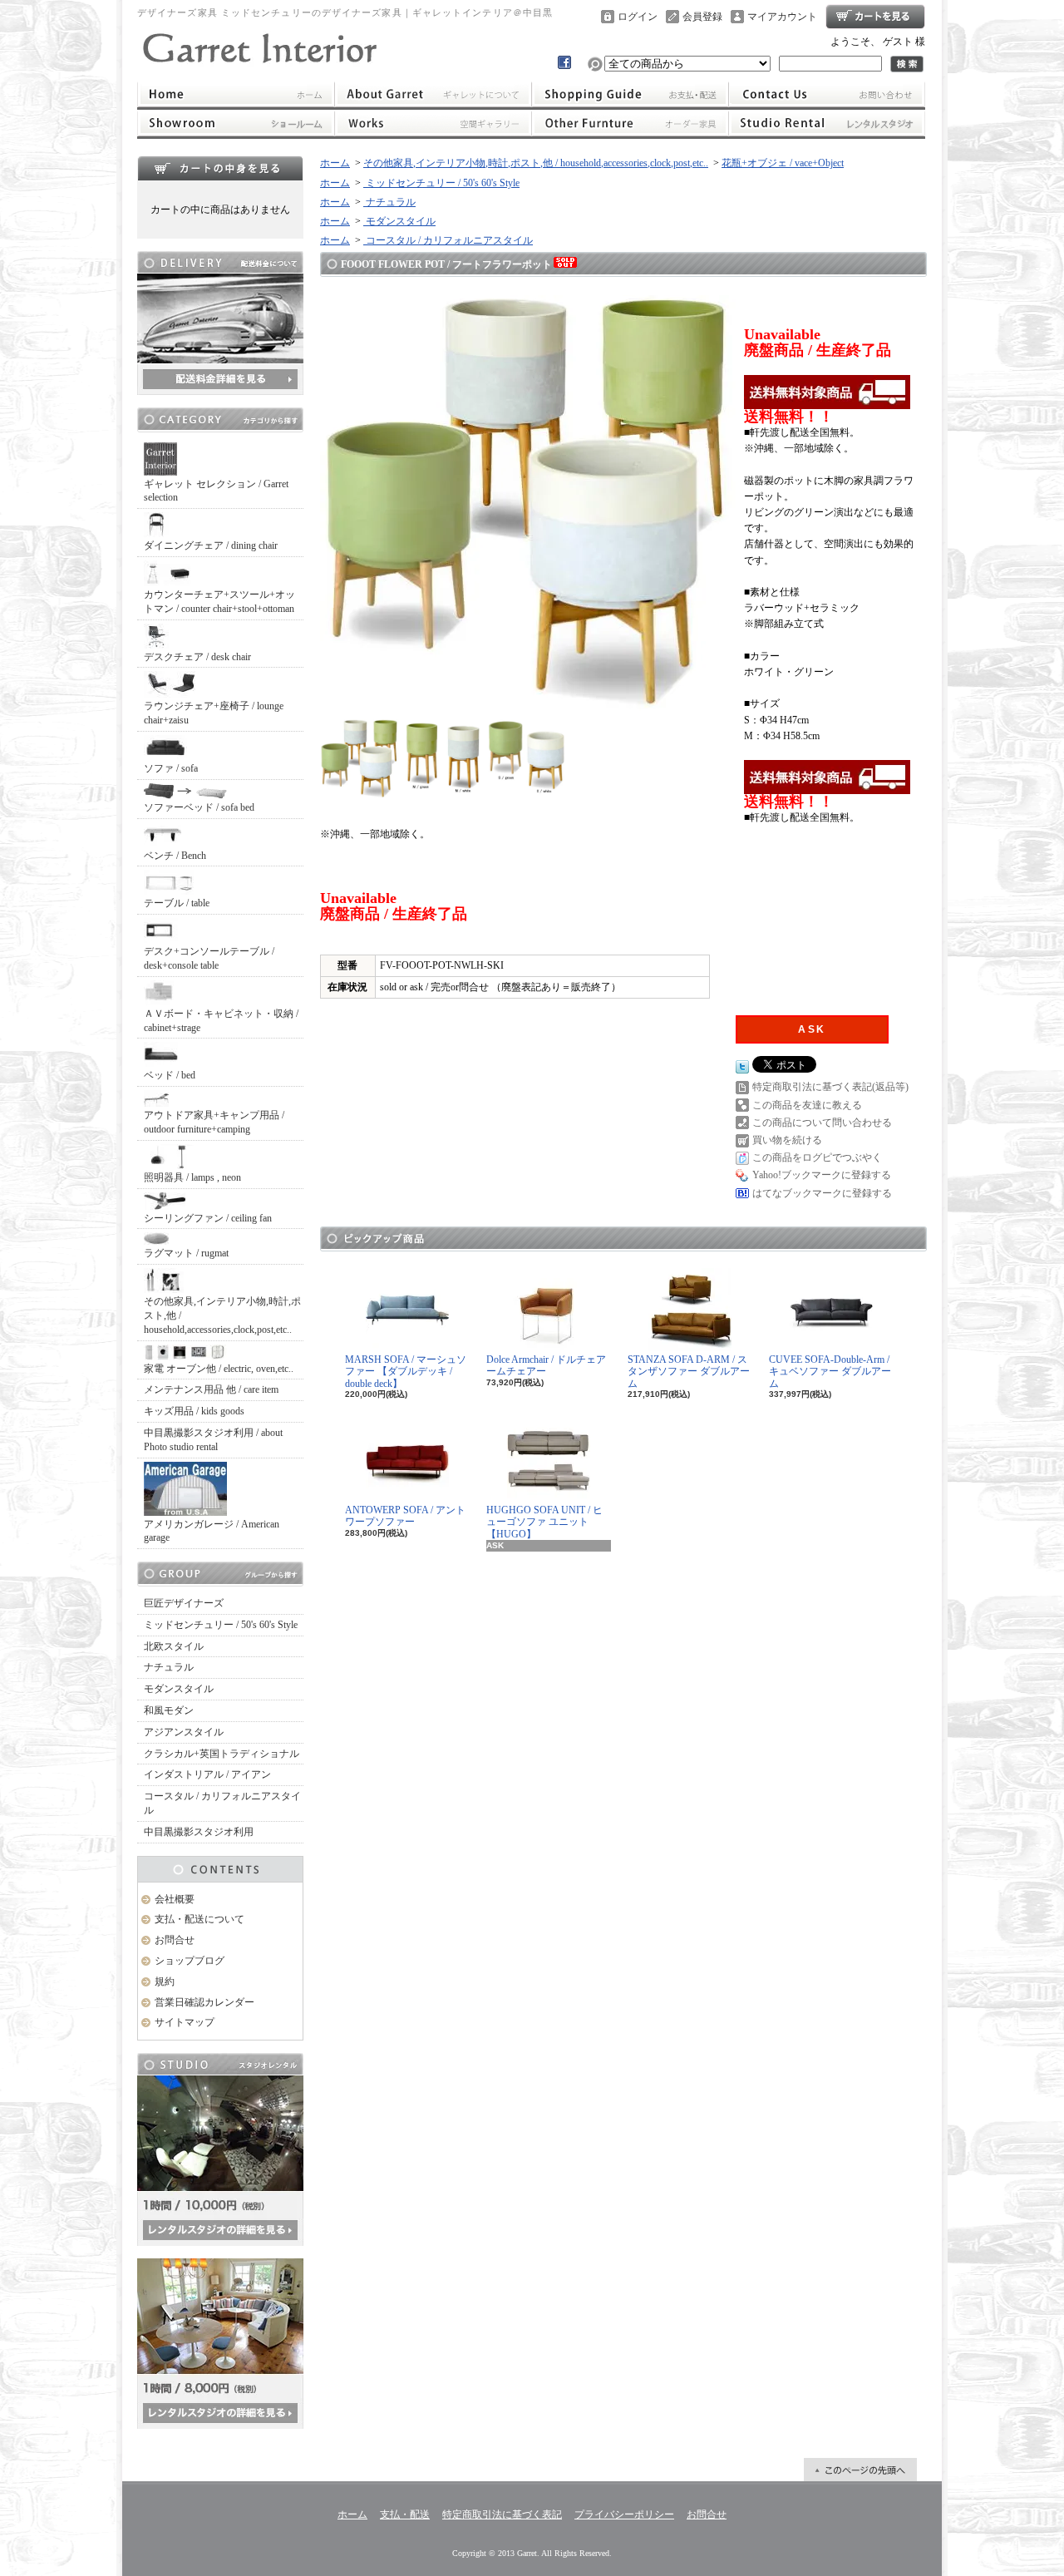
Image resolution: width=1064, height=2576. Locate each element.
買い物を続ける (787, 1140)
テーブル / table (177, 903)
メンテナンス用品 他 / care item (211, 1389)
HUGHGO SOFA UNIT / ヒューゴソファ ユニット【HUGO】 (544, 1522)
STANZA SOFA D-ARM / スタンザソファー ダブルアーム (689, 1372)
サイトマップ (185, 2022)
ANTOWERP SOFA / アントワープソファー (405, 1516)
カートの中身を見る (220, 168)
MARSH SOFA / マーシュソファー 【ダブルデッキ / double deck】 (406, 1372)
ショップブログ (190, 1961)
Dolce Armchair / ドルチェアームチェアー (546, 1365)
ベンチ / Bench (175, 856)
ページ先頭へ (860, 2470)
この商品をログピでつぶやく (817, 1157)
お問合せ (827, 94)
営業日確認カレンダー (204, 2002)
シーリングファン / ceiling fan (208, 1218)
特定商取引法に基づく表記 (502, 2514)
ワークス (433, 123)
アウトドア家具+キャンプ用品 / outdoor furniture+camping (214, 1122)
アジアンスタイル (184, 1732)
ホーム (236, 94)
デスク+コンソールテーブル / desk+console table (209, 958)
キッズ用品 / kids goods (194, 1411)
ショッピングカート (875, 17)
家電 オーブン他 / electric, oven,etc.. (219, 1369)
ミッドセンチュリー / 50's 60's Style (221, 1625)
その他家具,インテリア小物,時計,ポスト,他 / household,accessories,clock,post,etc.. (222, 1315)
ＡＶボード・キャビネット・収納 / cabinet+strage (221, 1021)
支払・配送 (405, 2514)
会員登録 (702, 17)
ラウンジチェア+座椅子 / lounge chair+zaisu (214, 713)
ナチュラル (169, 1667)
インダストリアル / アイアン (207, 1774)
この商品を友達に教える (807, 1105)
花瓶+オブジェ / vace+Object (783, 163)
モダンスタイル (179, 1689)
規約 (165, 1981)
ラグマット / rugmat (186, 1253)
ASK (812, 1029)
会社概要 (175, 1899)
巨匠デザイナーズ (184, 1603)
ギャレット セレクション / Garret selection (216, 491)
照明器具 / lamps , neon (192, 1177)
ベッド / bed (170, 1075)
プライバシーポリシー (624, 2514)
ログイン (638, 17)
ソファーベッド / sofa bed (199, 807)
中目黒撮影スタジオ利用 (199, 1832)
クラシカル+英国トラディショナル (222, 1754)
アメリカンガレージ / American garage (212, 1531)
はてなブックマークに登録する (822, 1193)
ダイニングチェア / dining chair (211, 545)
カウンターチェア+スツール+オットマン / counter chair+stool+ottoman (219, 602)
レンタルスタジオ (827, 123)
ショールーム (236, 123)
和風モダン (169, 1710)
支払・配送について (630, 94)
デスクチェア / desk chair (197, 657)
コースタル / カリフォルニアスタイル (222, 1803)
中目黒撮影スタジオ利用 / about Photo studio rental (213, 1440)
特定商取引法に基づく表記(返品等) (830, 1087)
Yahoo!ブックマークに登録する (822, 1175)
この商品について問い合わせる (822, 1123)
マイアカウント (782, 17)
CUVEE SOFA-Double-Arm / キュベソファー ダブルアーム (830, 1372)
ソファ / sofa (171, 768)
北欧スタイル (174, 1646)
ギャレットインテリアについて (433, 94)
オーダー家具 (630, 123)
